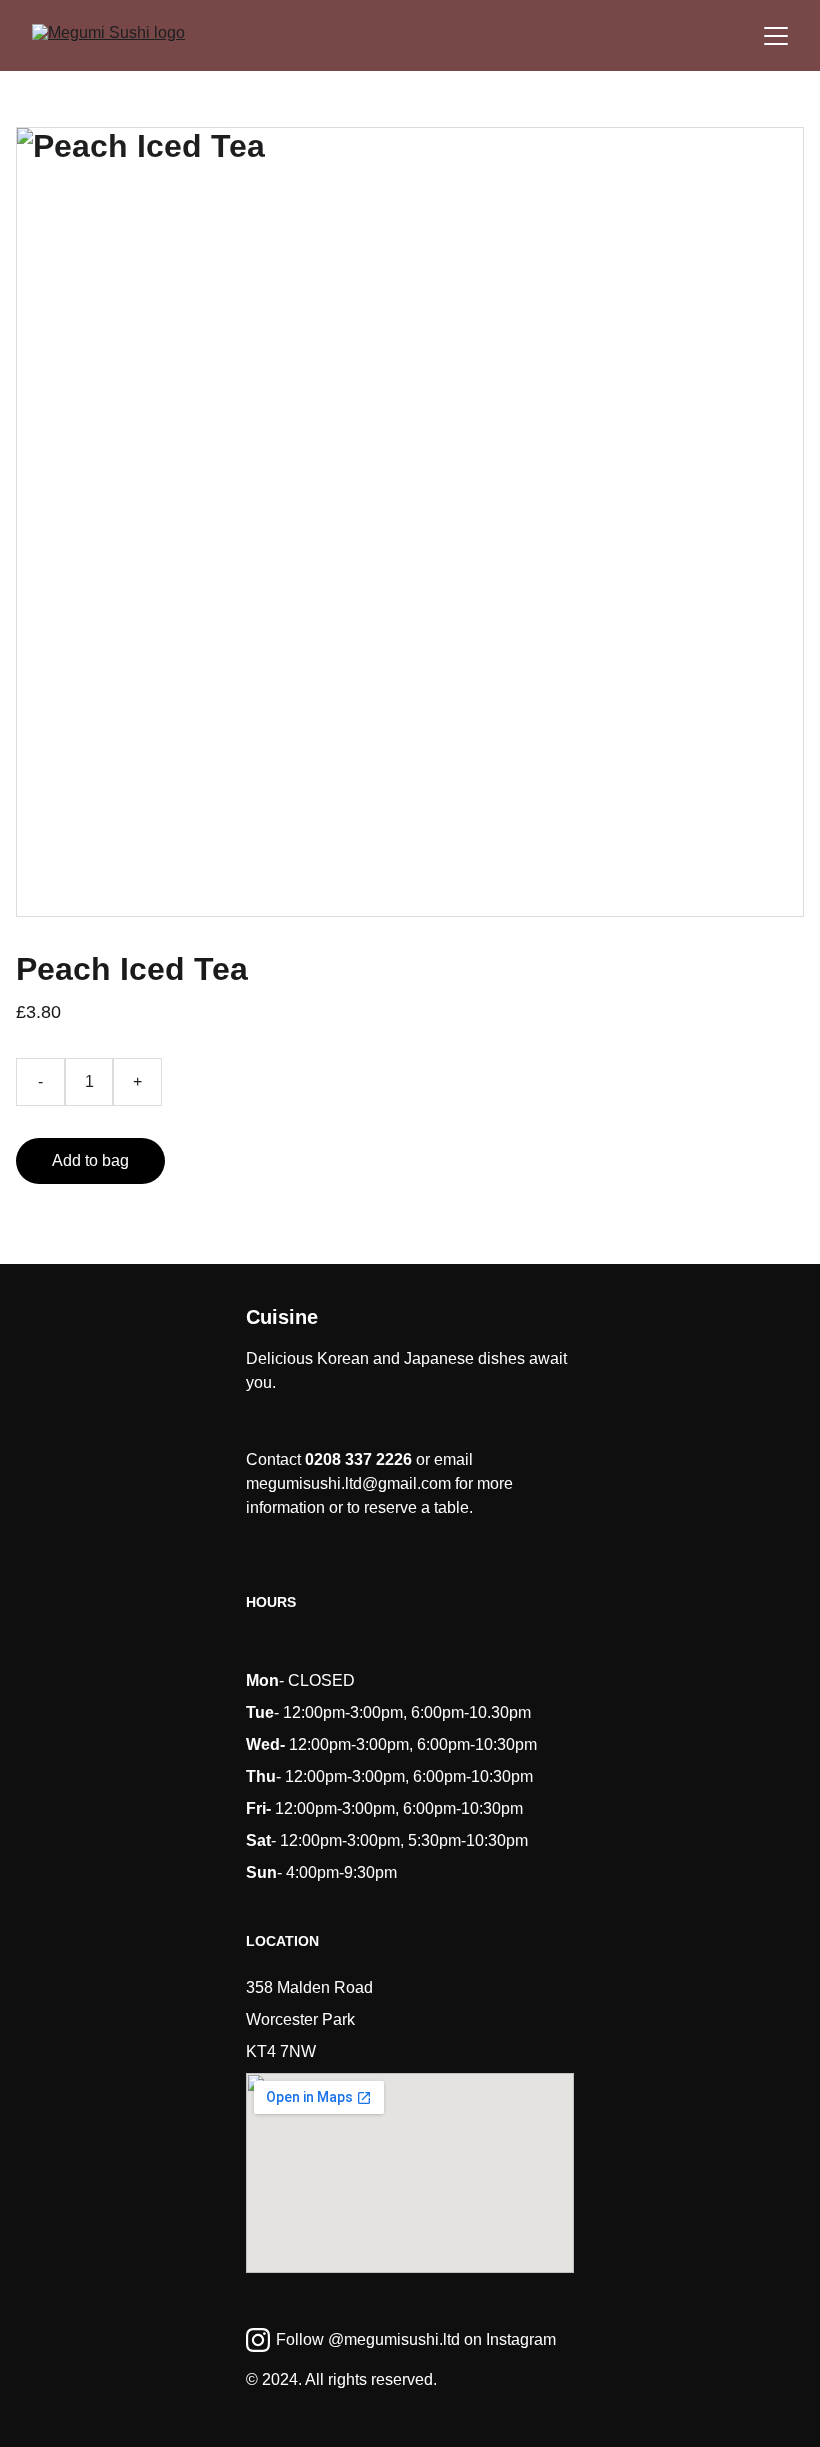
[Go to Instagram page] (258, 2340)
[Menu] (776, 36)
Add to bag (90, 1160)
